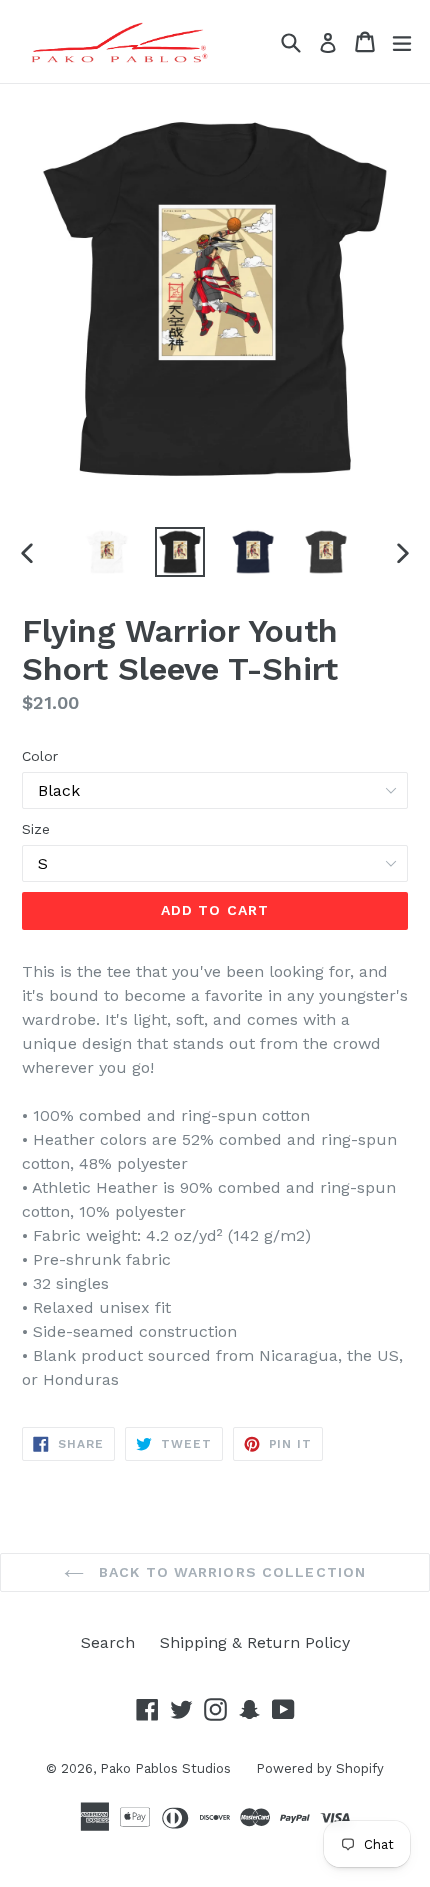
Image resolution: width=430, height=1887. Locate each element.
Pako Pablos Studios (165, 1768)
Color (40, 756)
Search (108, 1642)
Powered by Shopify (320, 1768)
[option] (106, 552)
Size (36, 829)
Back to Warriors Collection (230, 1572)
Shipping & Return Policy (255, 1642)
